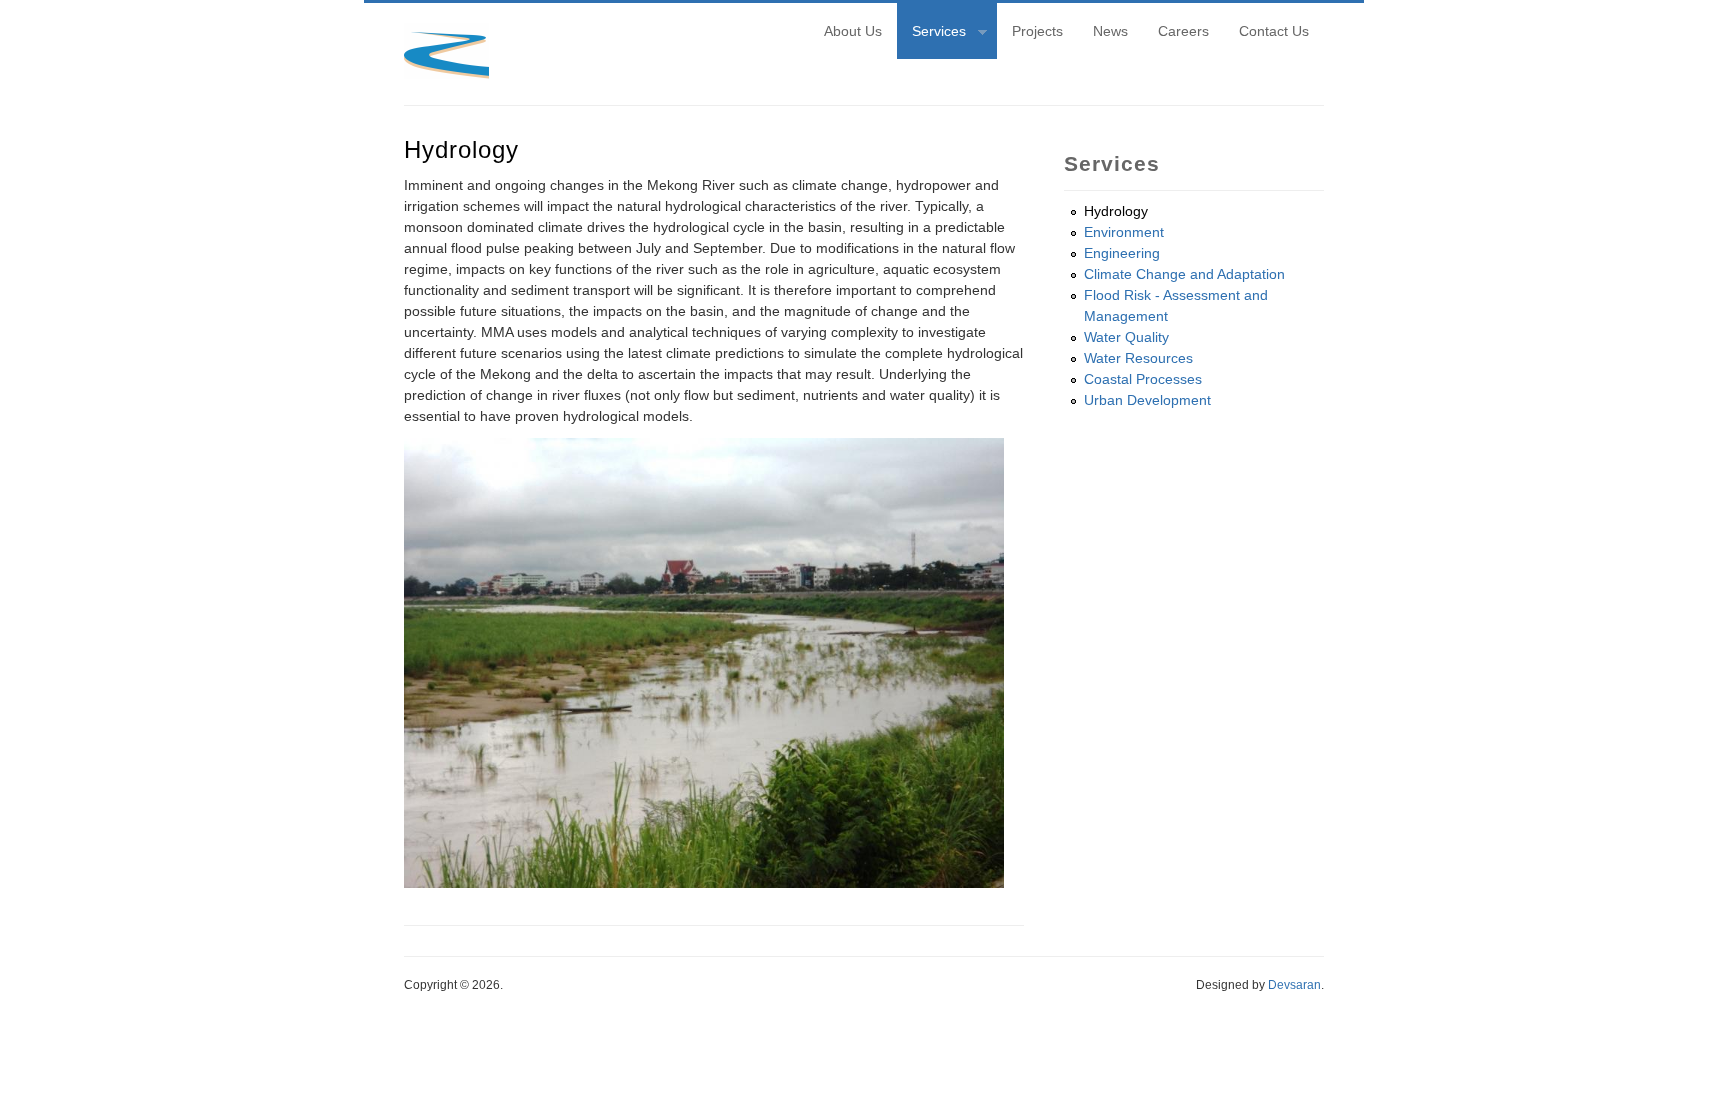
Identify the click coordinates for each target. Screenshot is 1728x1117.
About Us (853, 31)
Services (931, 34)
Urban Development (1147, 400)
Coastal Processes (1143, 379)
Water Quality (1126, 337)
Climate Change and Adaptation (1184, 274)
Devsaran (1294, 985)
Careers (1183, 31)
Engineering (1122, 253)
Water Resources (1138, 358)
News (1110, 31)
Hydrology (1116, 211)
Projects (1037, 31)
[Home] (446, 74)
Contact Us (1274, 31)
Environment (1124, 232)
